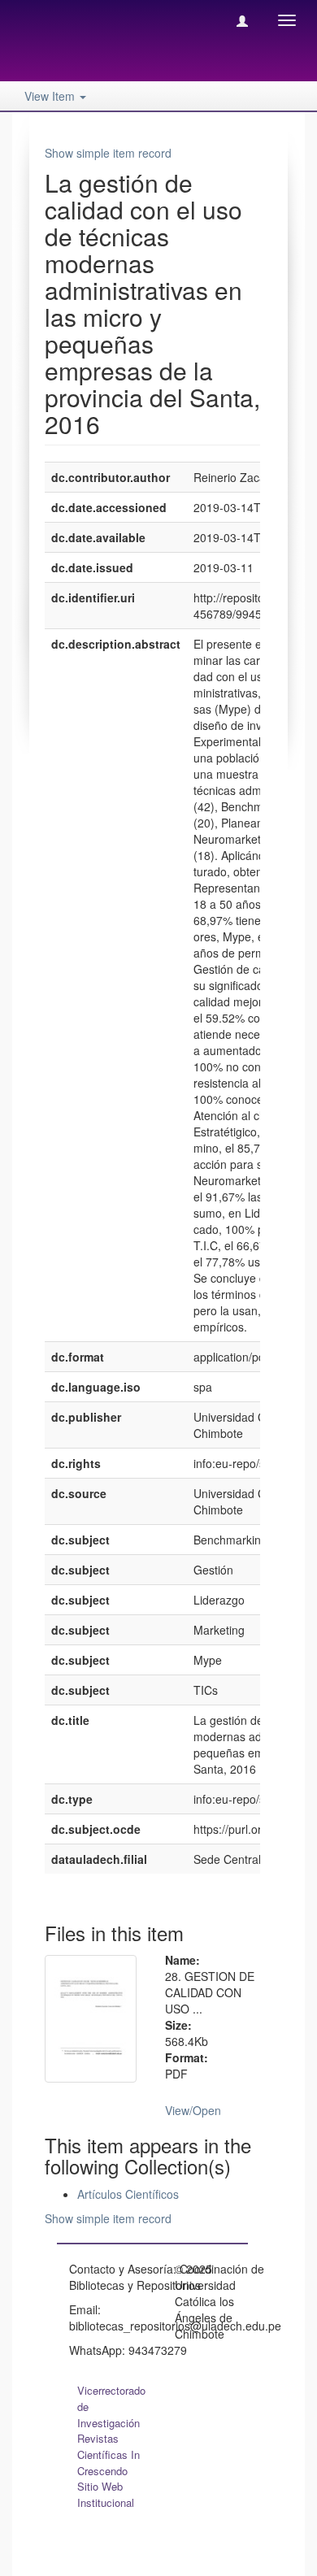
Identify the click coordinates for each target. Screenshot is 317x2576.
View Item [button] (51, 96)
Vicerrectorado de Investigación (111, 2407)
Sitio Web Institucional (106, 2494)
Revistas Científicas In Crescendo (109, 2454)
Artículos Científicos (128, 2194)
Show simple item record (108, 153)
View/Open (193, 2110)
